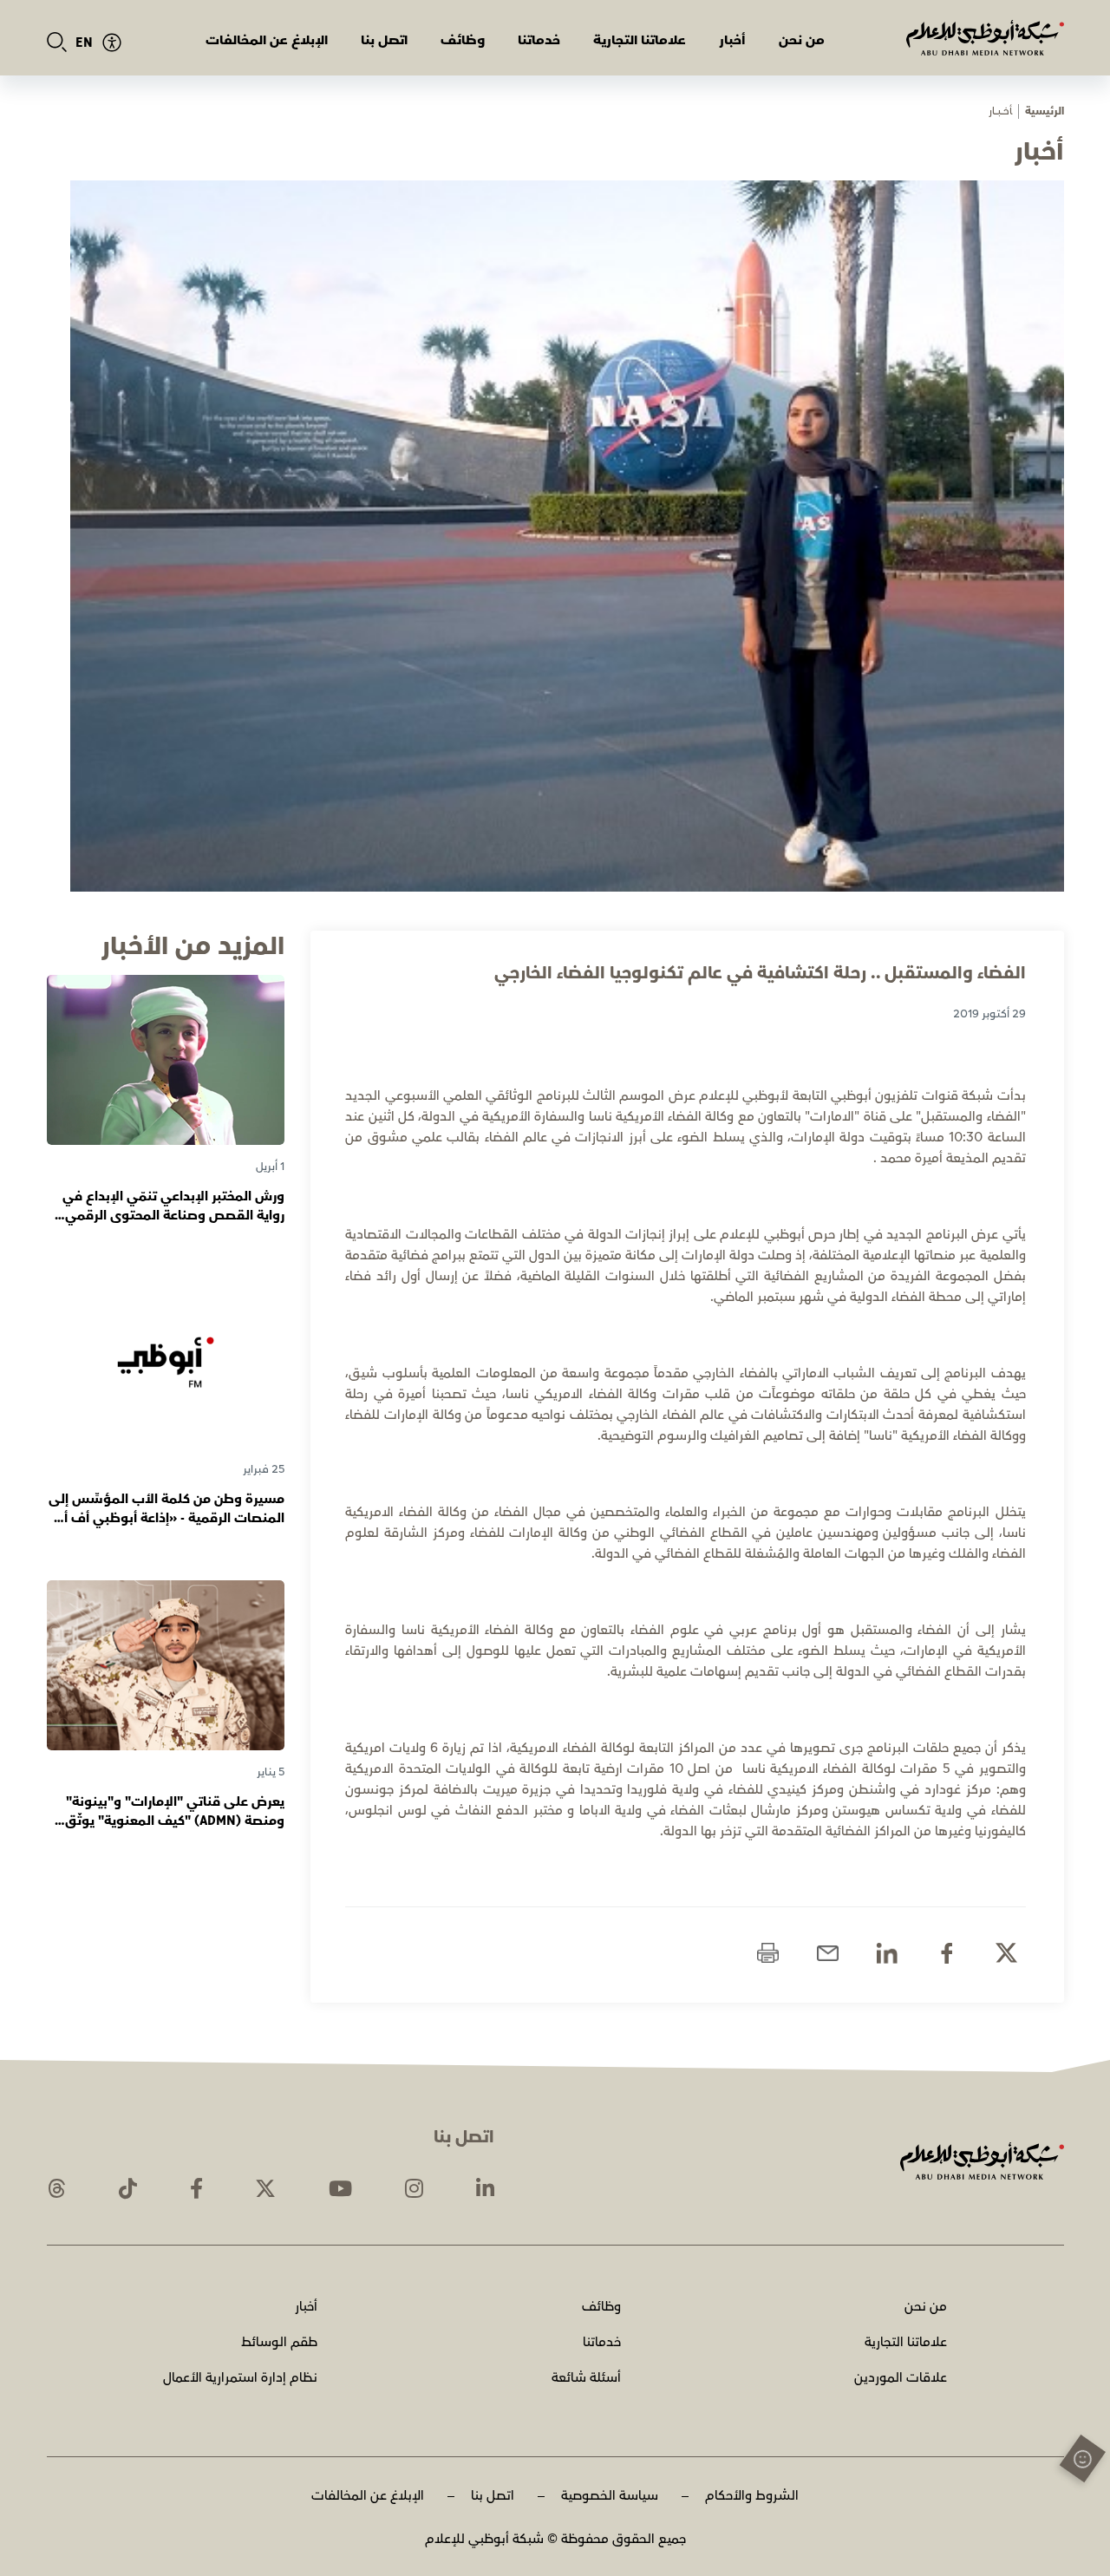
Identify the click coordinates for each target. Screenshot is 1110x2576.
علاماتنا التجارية (640, 40)
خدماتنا (539, 40)
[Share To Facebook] (947, 1953)
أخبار (732, 40)
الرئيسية (1045, 111)
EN (84, 43)
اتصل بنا (384, 40)
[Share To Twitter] (1006, 1953)
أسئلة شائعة (586, 2378)
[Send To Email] (828, 1953)
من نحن (802, 40)
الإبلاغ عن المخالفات (267, 40)
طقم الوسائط (279, 2342)
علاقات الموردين (901, 2378)
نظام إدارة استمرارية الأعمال (240, 2378)
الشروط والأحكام (752, 2496)
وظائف (463, 40)
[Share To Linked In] (887, 1953)
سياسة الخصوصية (610, 2496)
